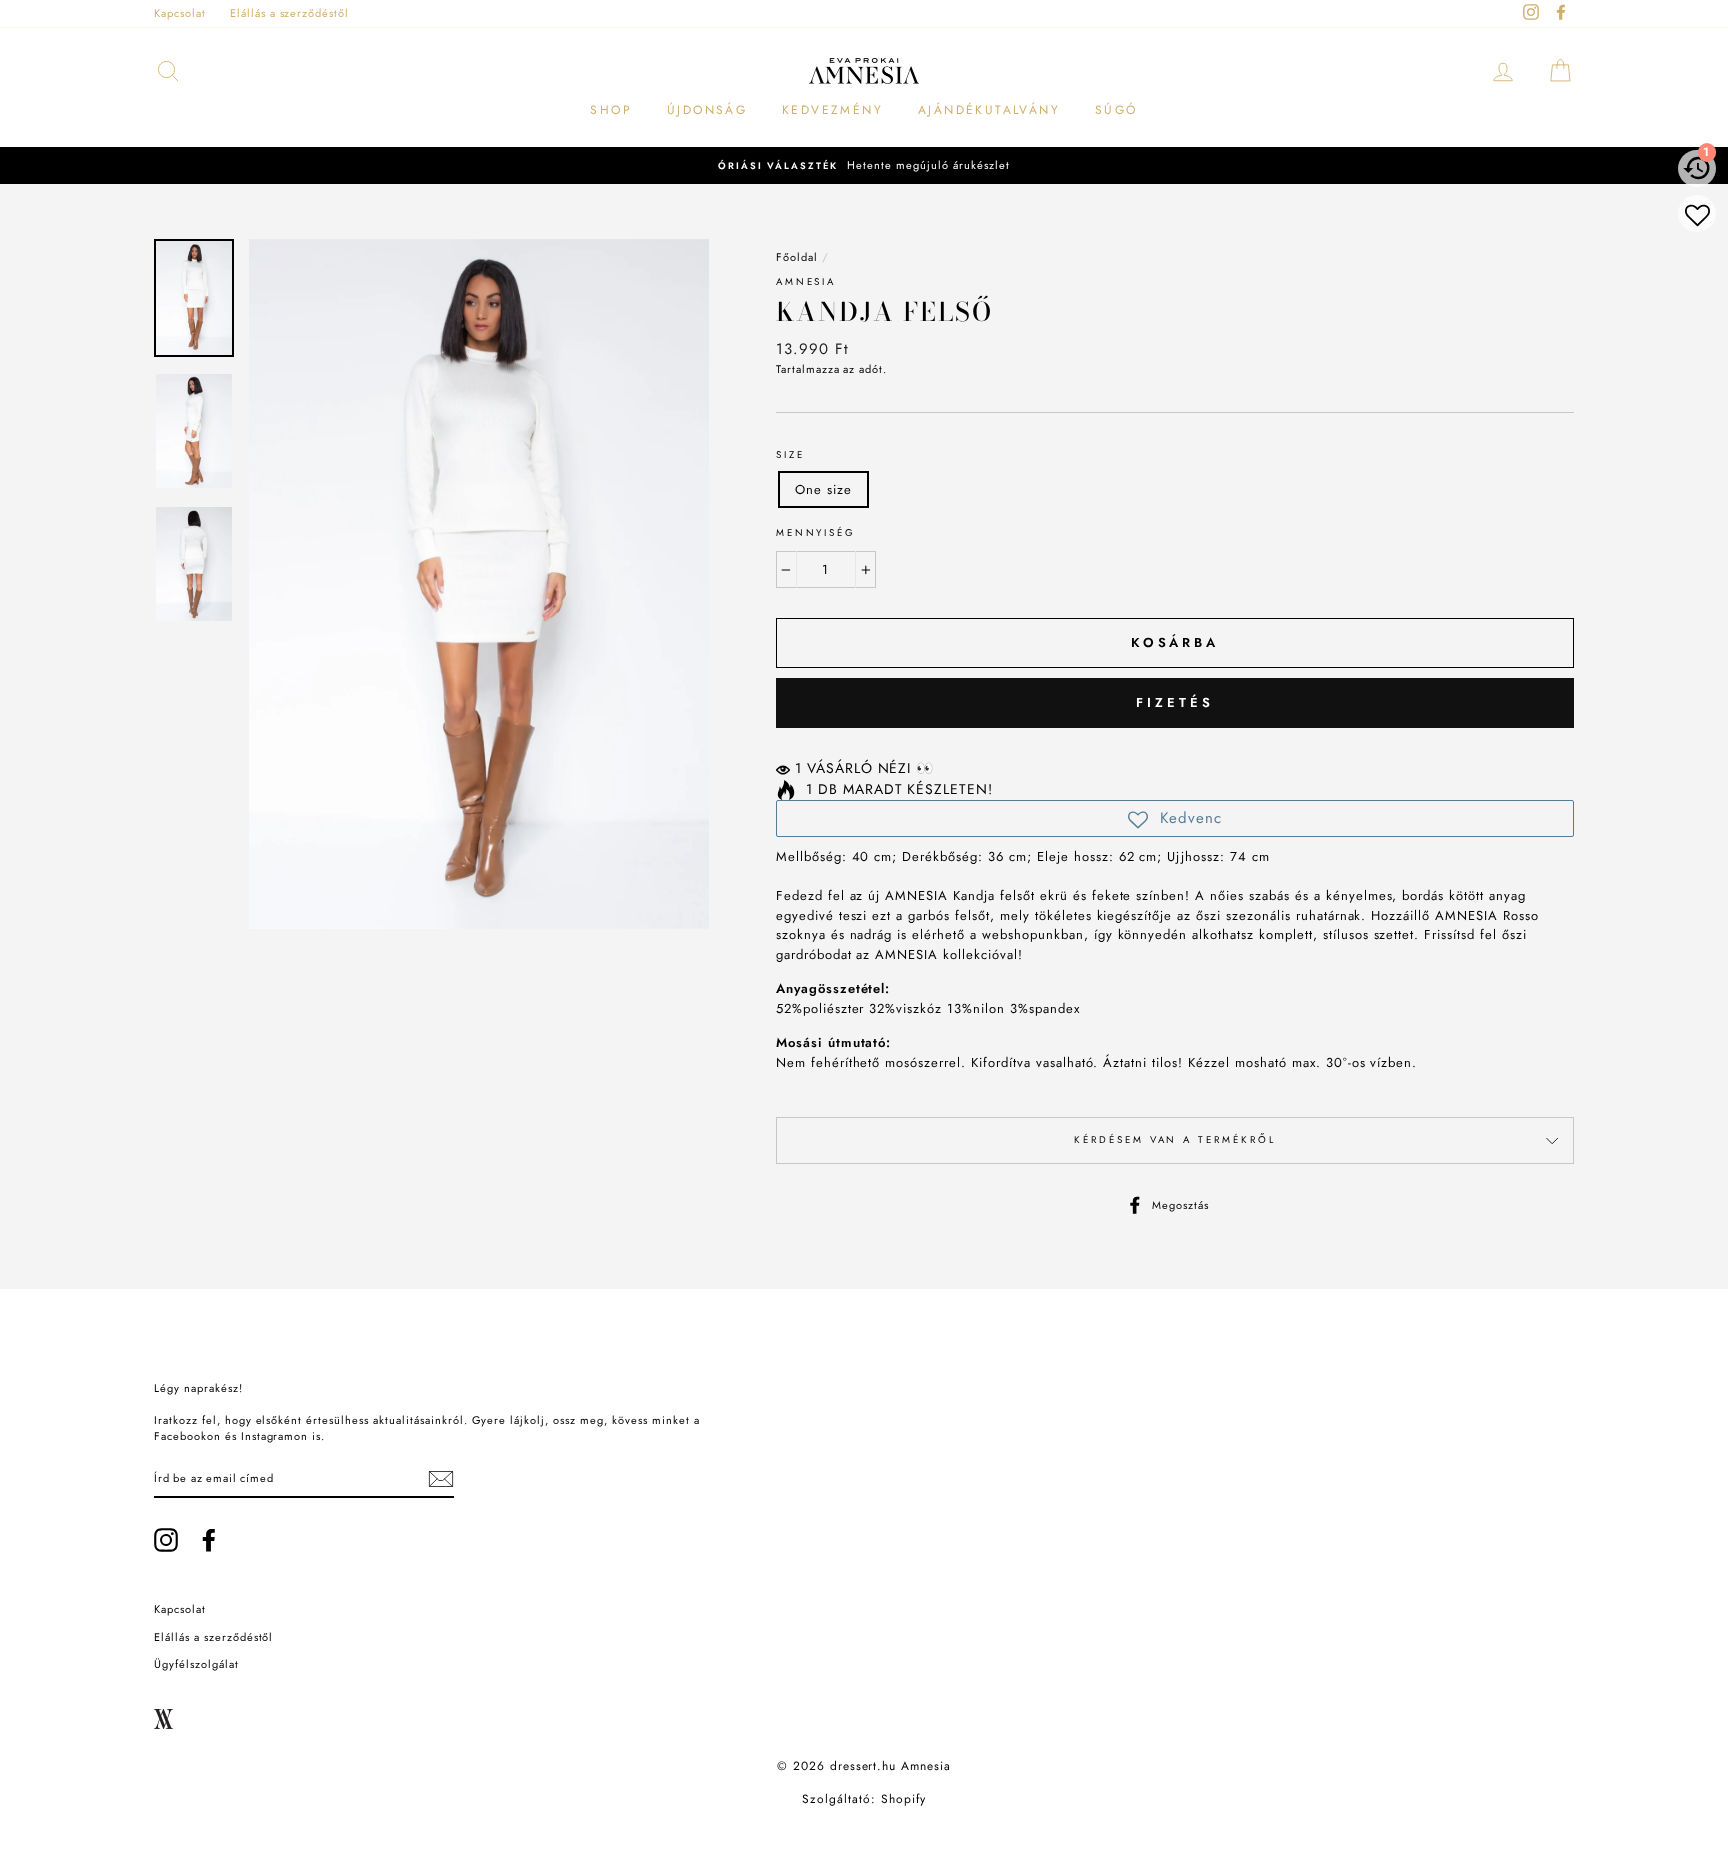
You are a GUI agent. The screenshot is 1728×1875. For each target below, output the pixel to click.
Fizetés (1174, 702)
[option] (864, 165)
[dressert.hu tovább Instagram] (166, 1540)
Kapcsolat (180, 13)
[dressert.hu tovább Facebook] (209, 1540)
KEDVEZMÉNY (832, 110)
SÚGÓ (1116, 110)
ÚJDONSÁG (707, 110)
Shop (611, 110)
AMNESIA (806, 282)
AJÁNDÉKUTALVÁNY (989, 110)
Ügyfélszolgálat (196, 1664)
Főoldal (797, 257)
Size (790, 455)
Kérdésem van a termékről (1174, 1140)
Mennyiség (816, 533)
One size (823, 489)
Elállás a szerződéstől (289, 13)
